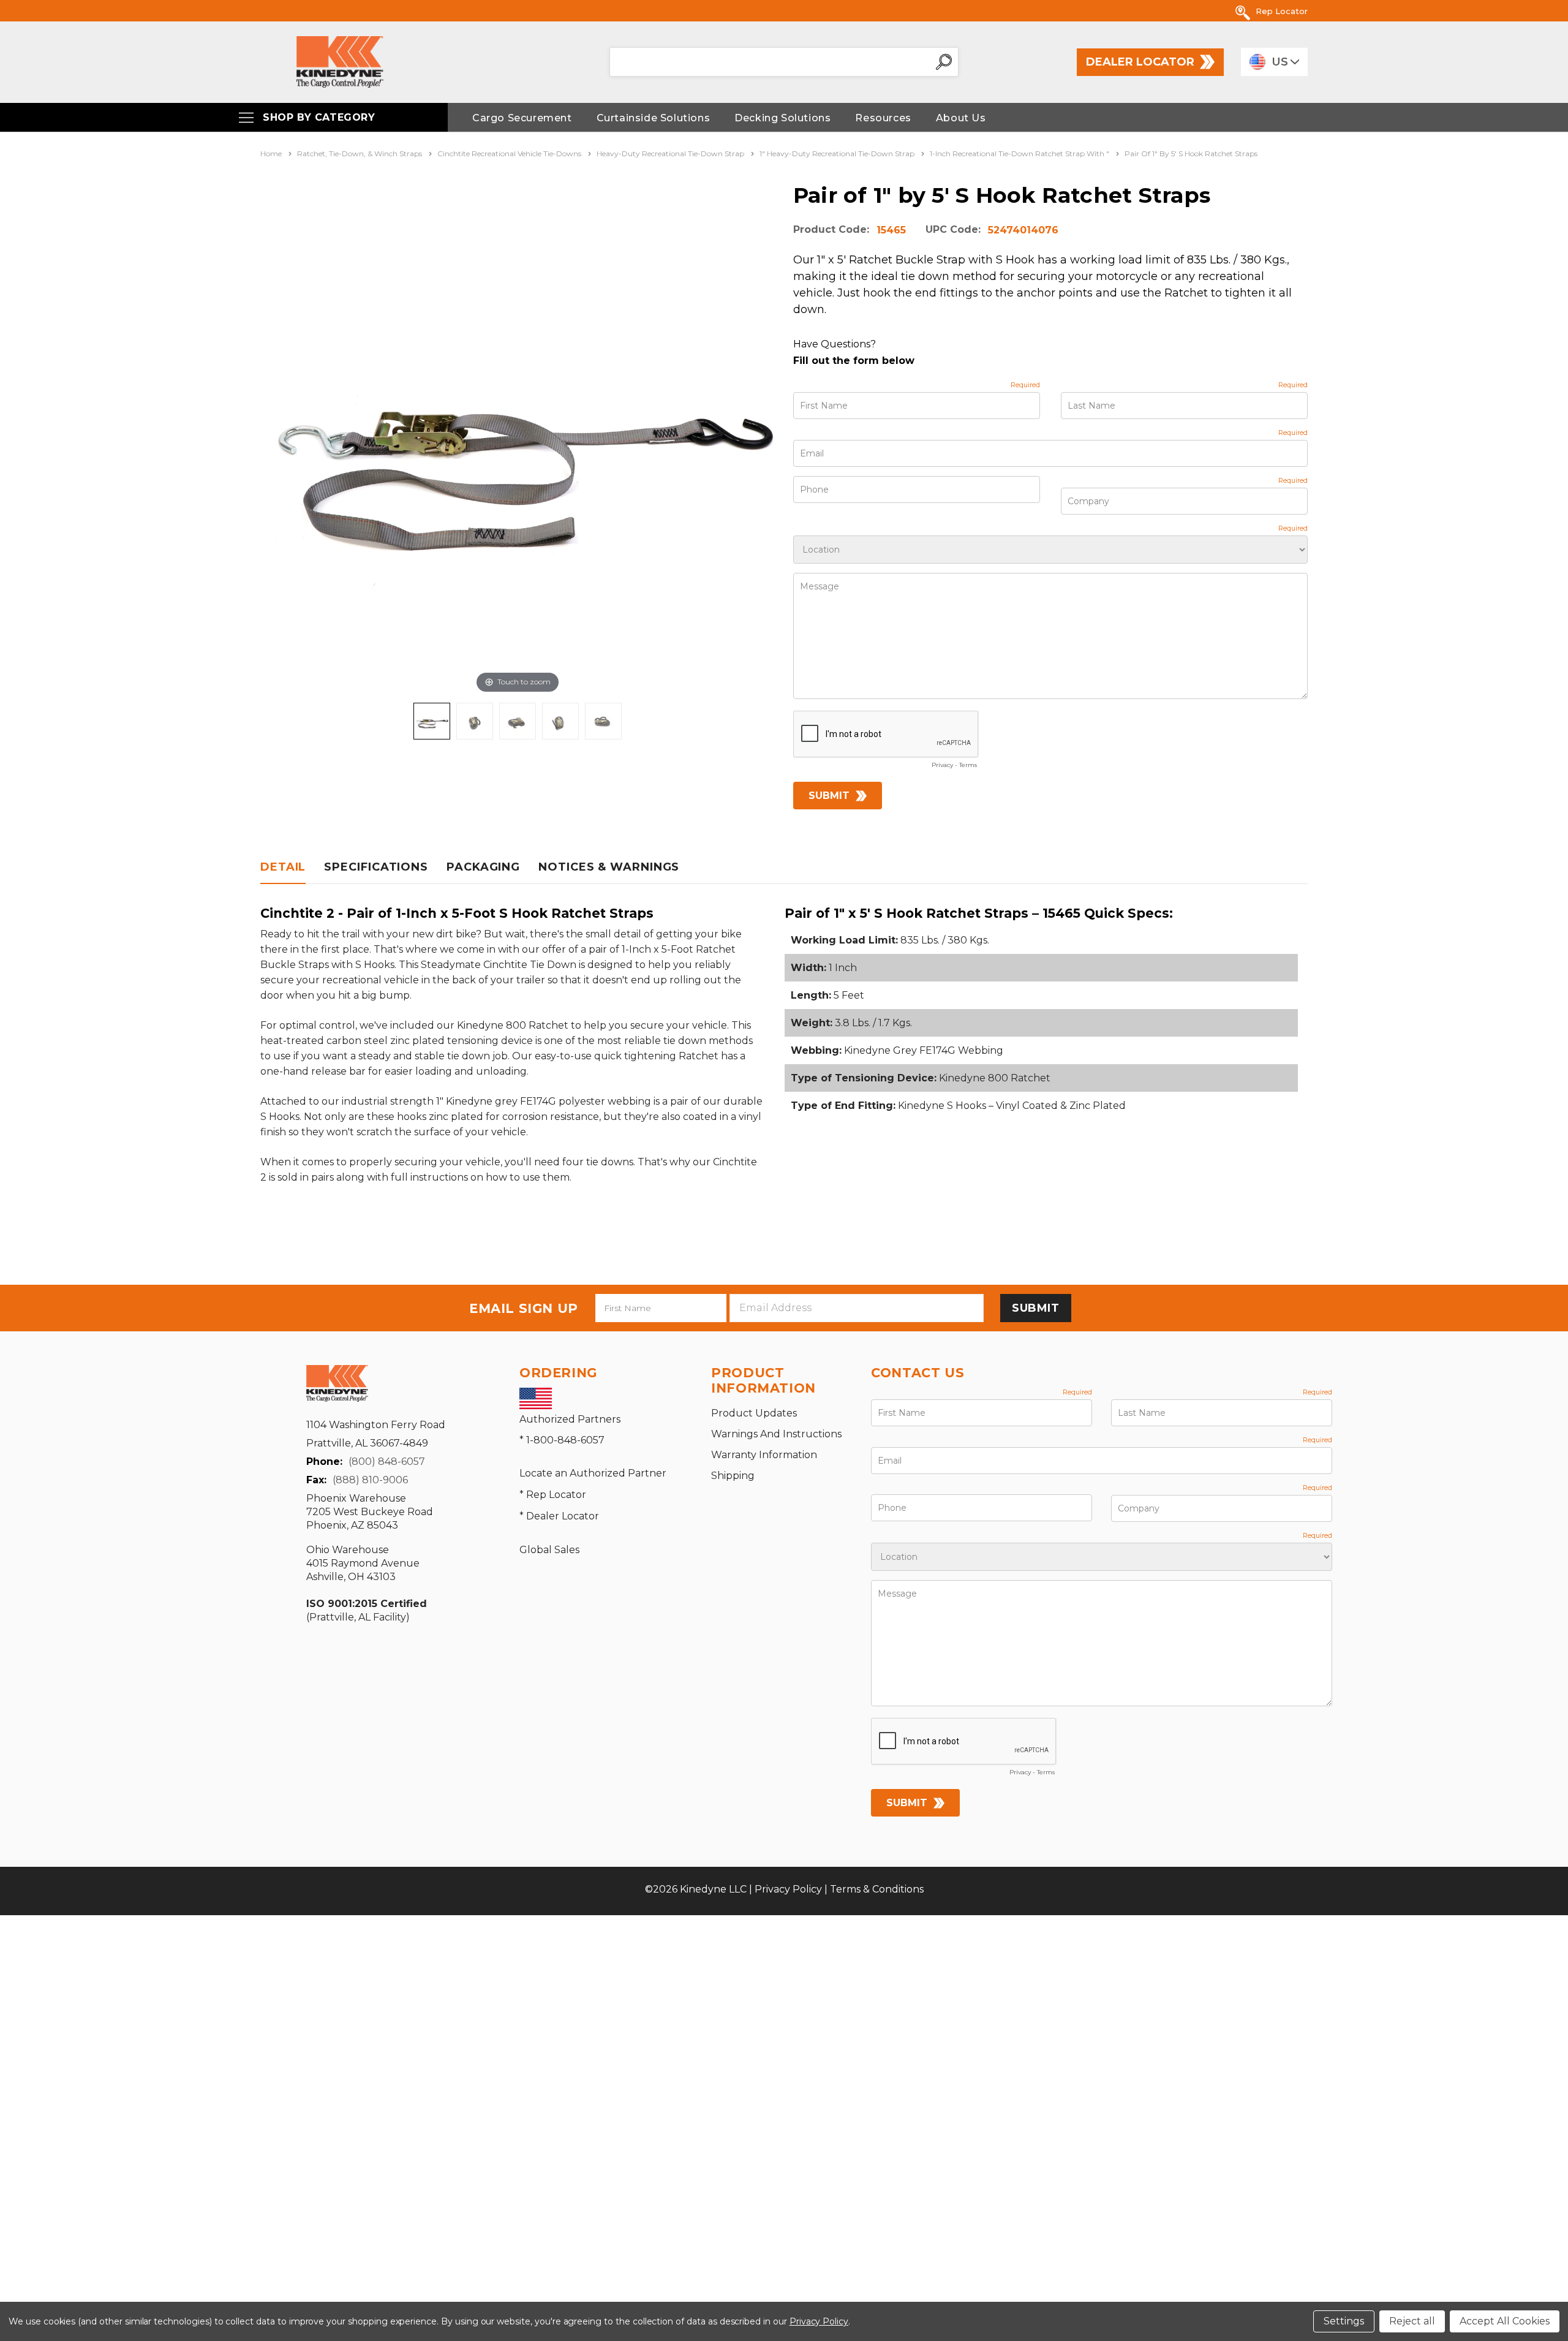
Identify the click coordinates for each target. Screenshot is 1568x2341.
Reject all (1412, 2321)
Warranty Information (764, 1455)
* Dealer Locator (559, 1516)
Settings (1344, 2321)
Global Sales (549, 1550)
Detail (283, 867)
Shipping (733, 1476)
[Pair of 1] (432, 721)
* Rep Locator (553, 1495)
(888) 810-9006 (370, 1480)
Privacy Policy (788, 1889)
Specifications (376, 867)
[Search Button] (944, 62)
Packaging (483, 867)
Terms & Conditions (877, 1889)
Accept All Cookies (1505, 2321)
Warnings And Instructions (776, 1434)
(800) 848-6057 (387, 1462)
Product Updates (754, 1413)
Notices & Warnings (609, 867)
